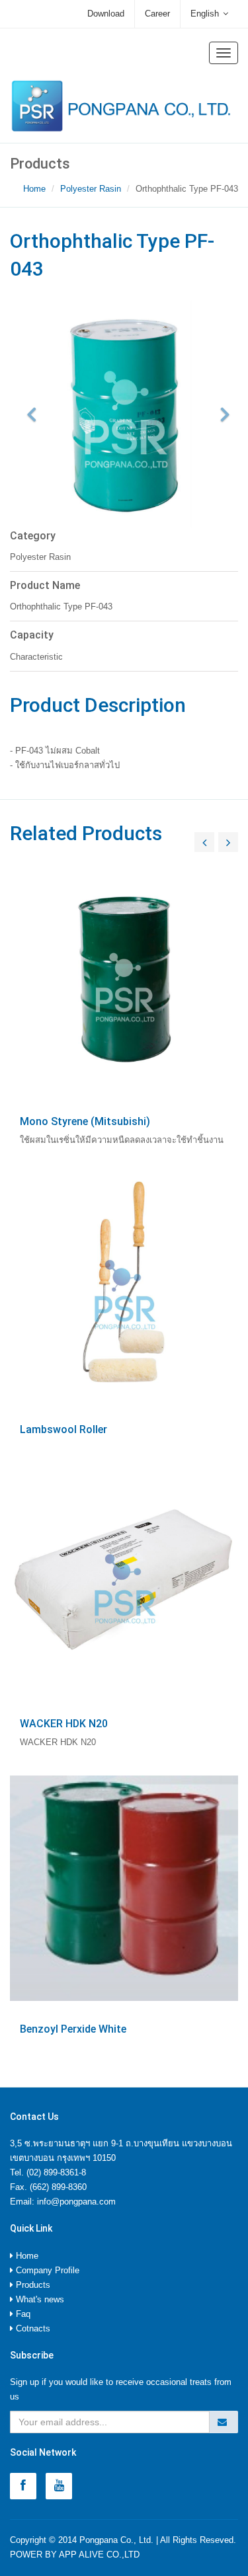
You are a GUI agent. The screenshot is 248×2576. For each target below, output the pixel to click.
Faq (22, 2314)
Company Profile (46, 2270)
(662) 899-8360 (58, 2187)
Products (32, 2285)
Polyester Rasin (91, 189)
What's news (39, 2299)
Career (157, 14)
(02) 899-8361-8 (56, 2172)
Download (106, 14)
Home (34, 189)
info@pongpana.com (76, 2202)
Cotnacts (32, 2328)
